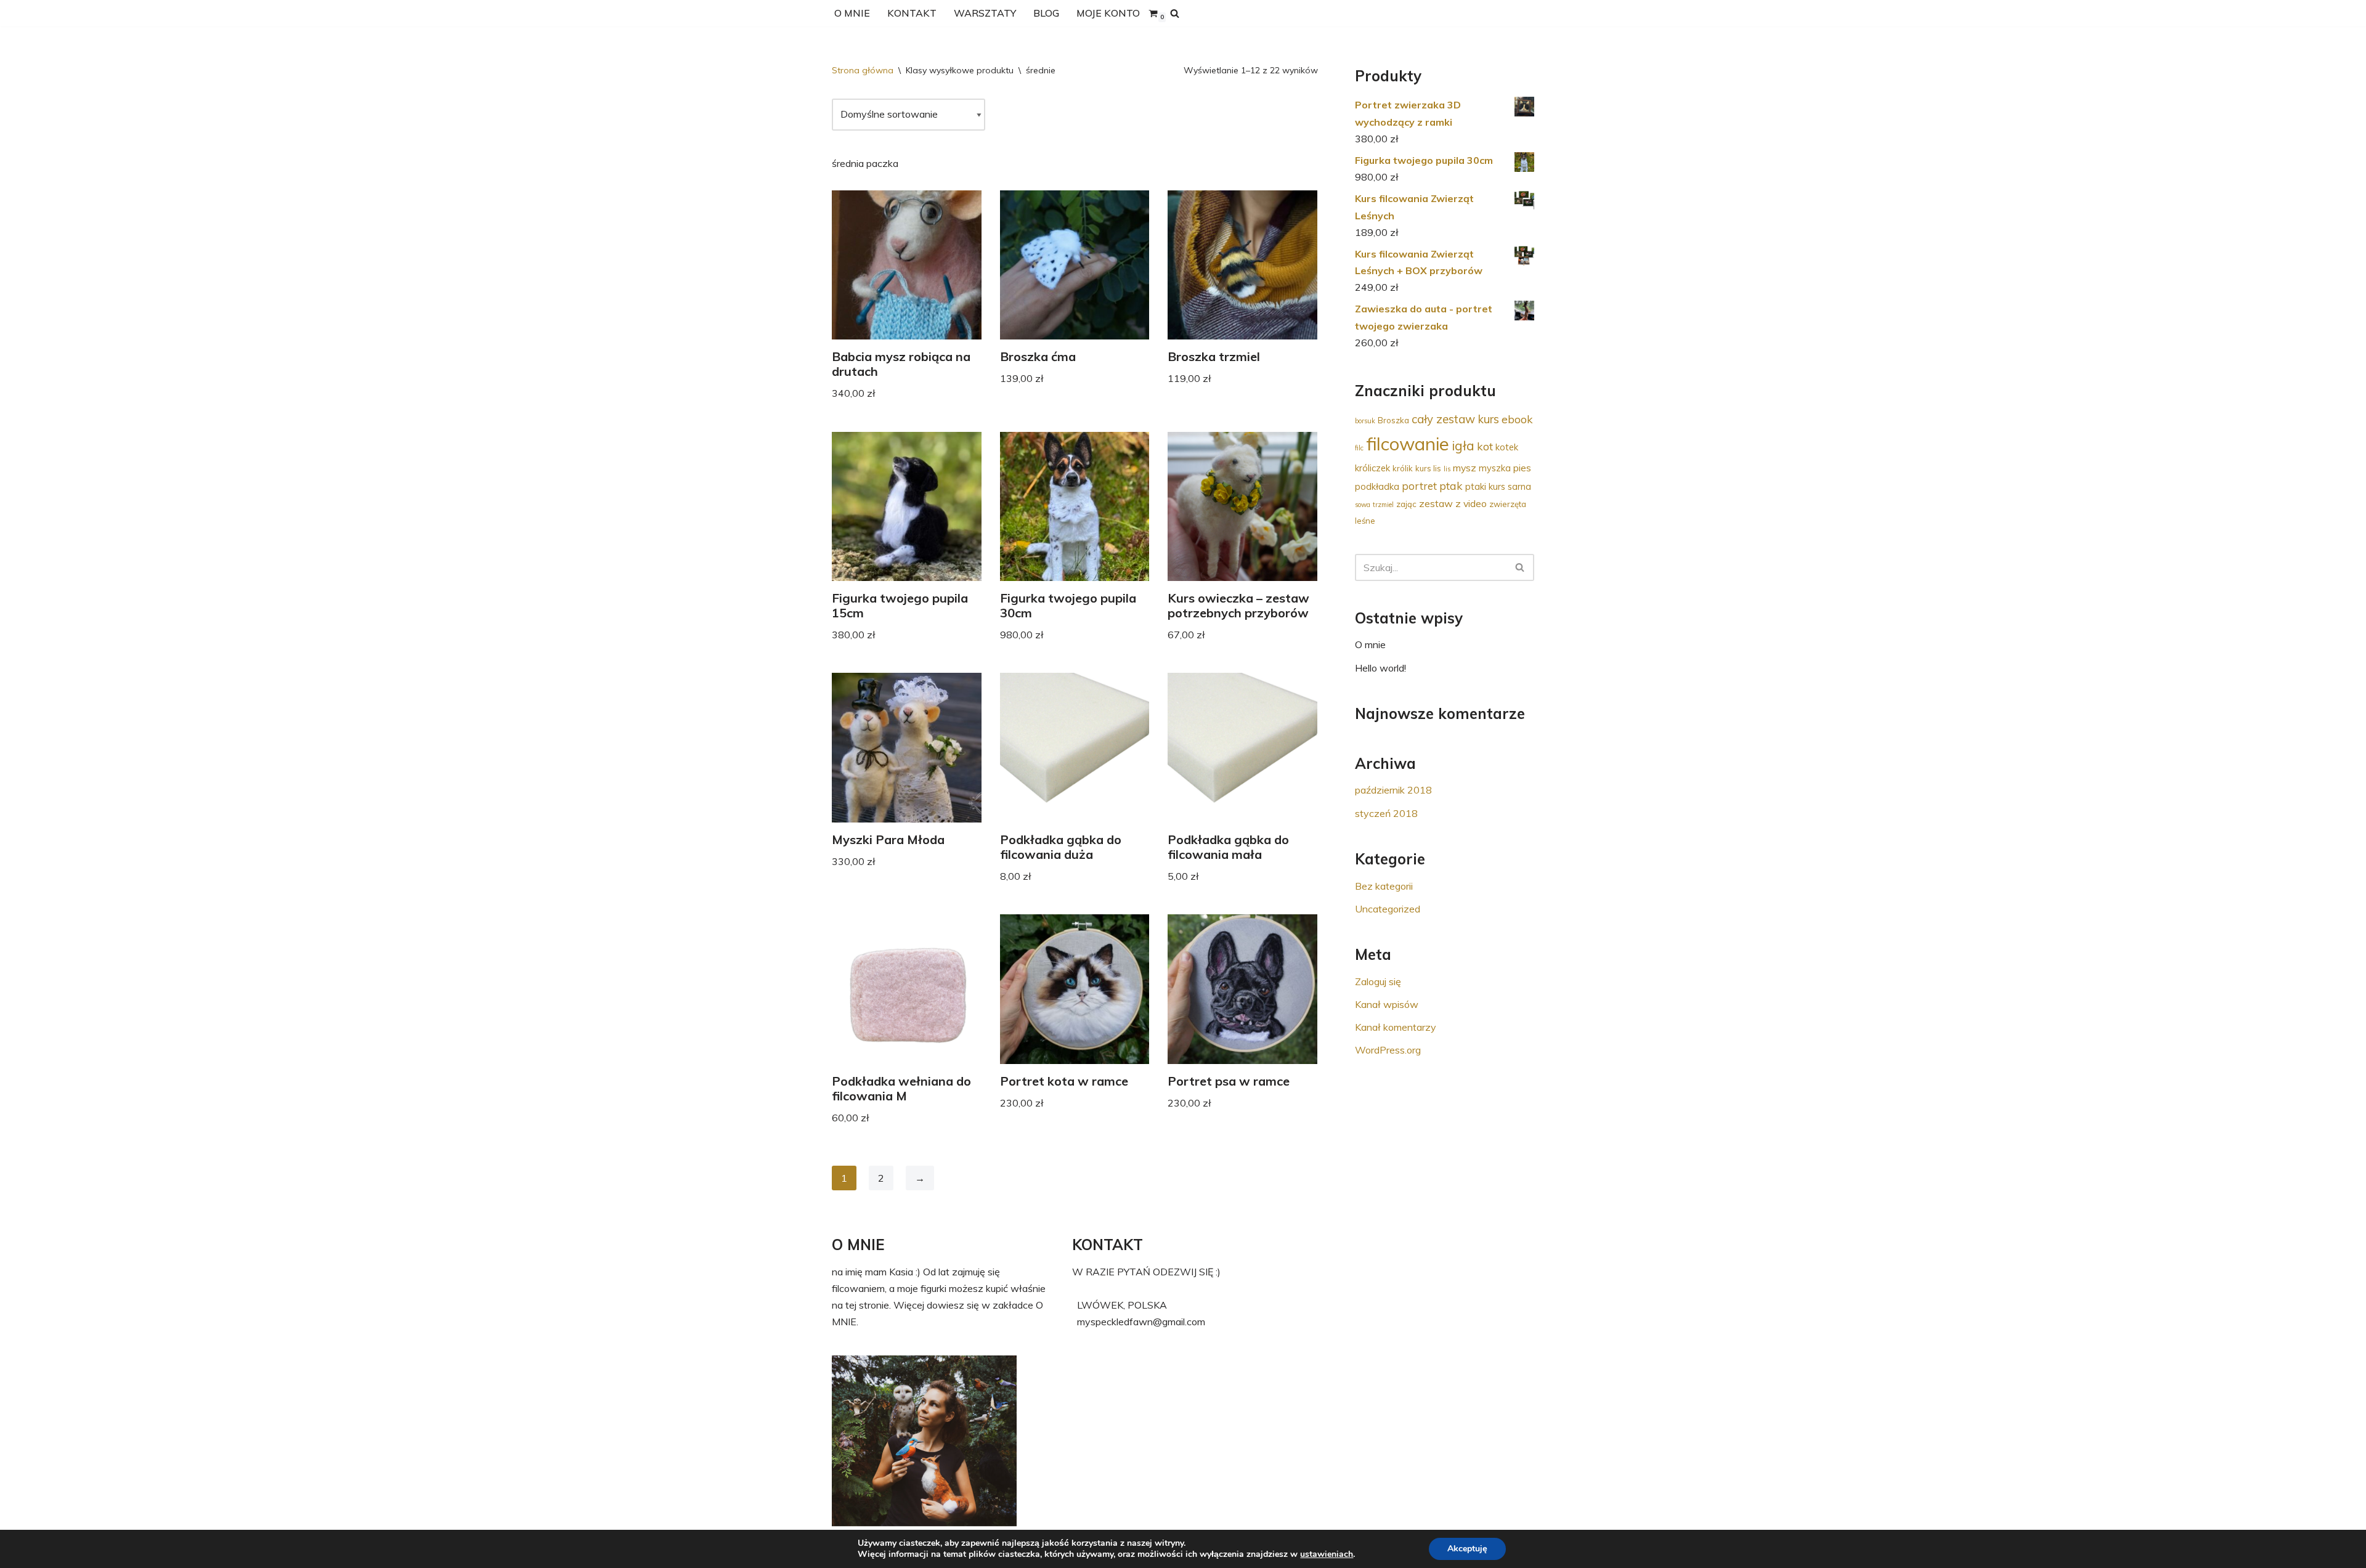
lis (1447, 469)
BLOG (1046, 13)
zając (1406, 504)
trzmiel (1383, 505)
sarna (1519, 486)
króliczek (1372, 468)
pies (1522, 468)
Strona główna (863, 70)
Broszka (1393, 420)
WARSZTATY (985, 13)
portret (1419, 486)
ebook (1517, 419)
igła (1463, 445)
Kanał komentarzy (1396, 1027)
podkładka (1377, 486)
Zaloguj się (1378, 981)
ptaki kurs (1485, 486)
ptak (1451, 485)
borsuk (1365, 421)
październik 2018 (1393, 790)
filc (1359, 448)
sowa (1363, 505)
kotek (1507, 447)
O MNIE (852, 13)
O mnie (1370, 644)
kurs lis (1428, 468)
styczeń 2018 (1386, 813)
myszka (1495, 468)
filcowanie (1408, 444)
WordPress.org (1388, 1050)
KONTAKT (912, 13)
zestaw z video (1453, 503)
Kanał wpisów (1387, 1004)
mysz (1465, 468)
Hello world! (1380, 668)
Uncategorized (1388, 909)
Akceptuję (1467, 1549)
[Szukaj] (1175, 13)
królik (1403, 468)
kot (1485, 446)
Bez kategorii (1384, 886)
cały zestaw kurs (1455, 419)
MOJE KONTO (1108, 13)
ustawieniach (1327, 1554)
